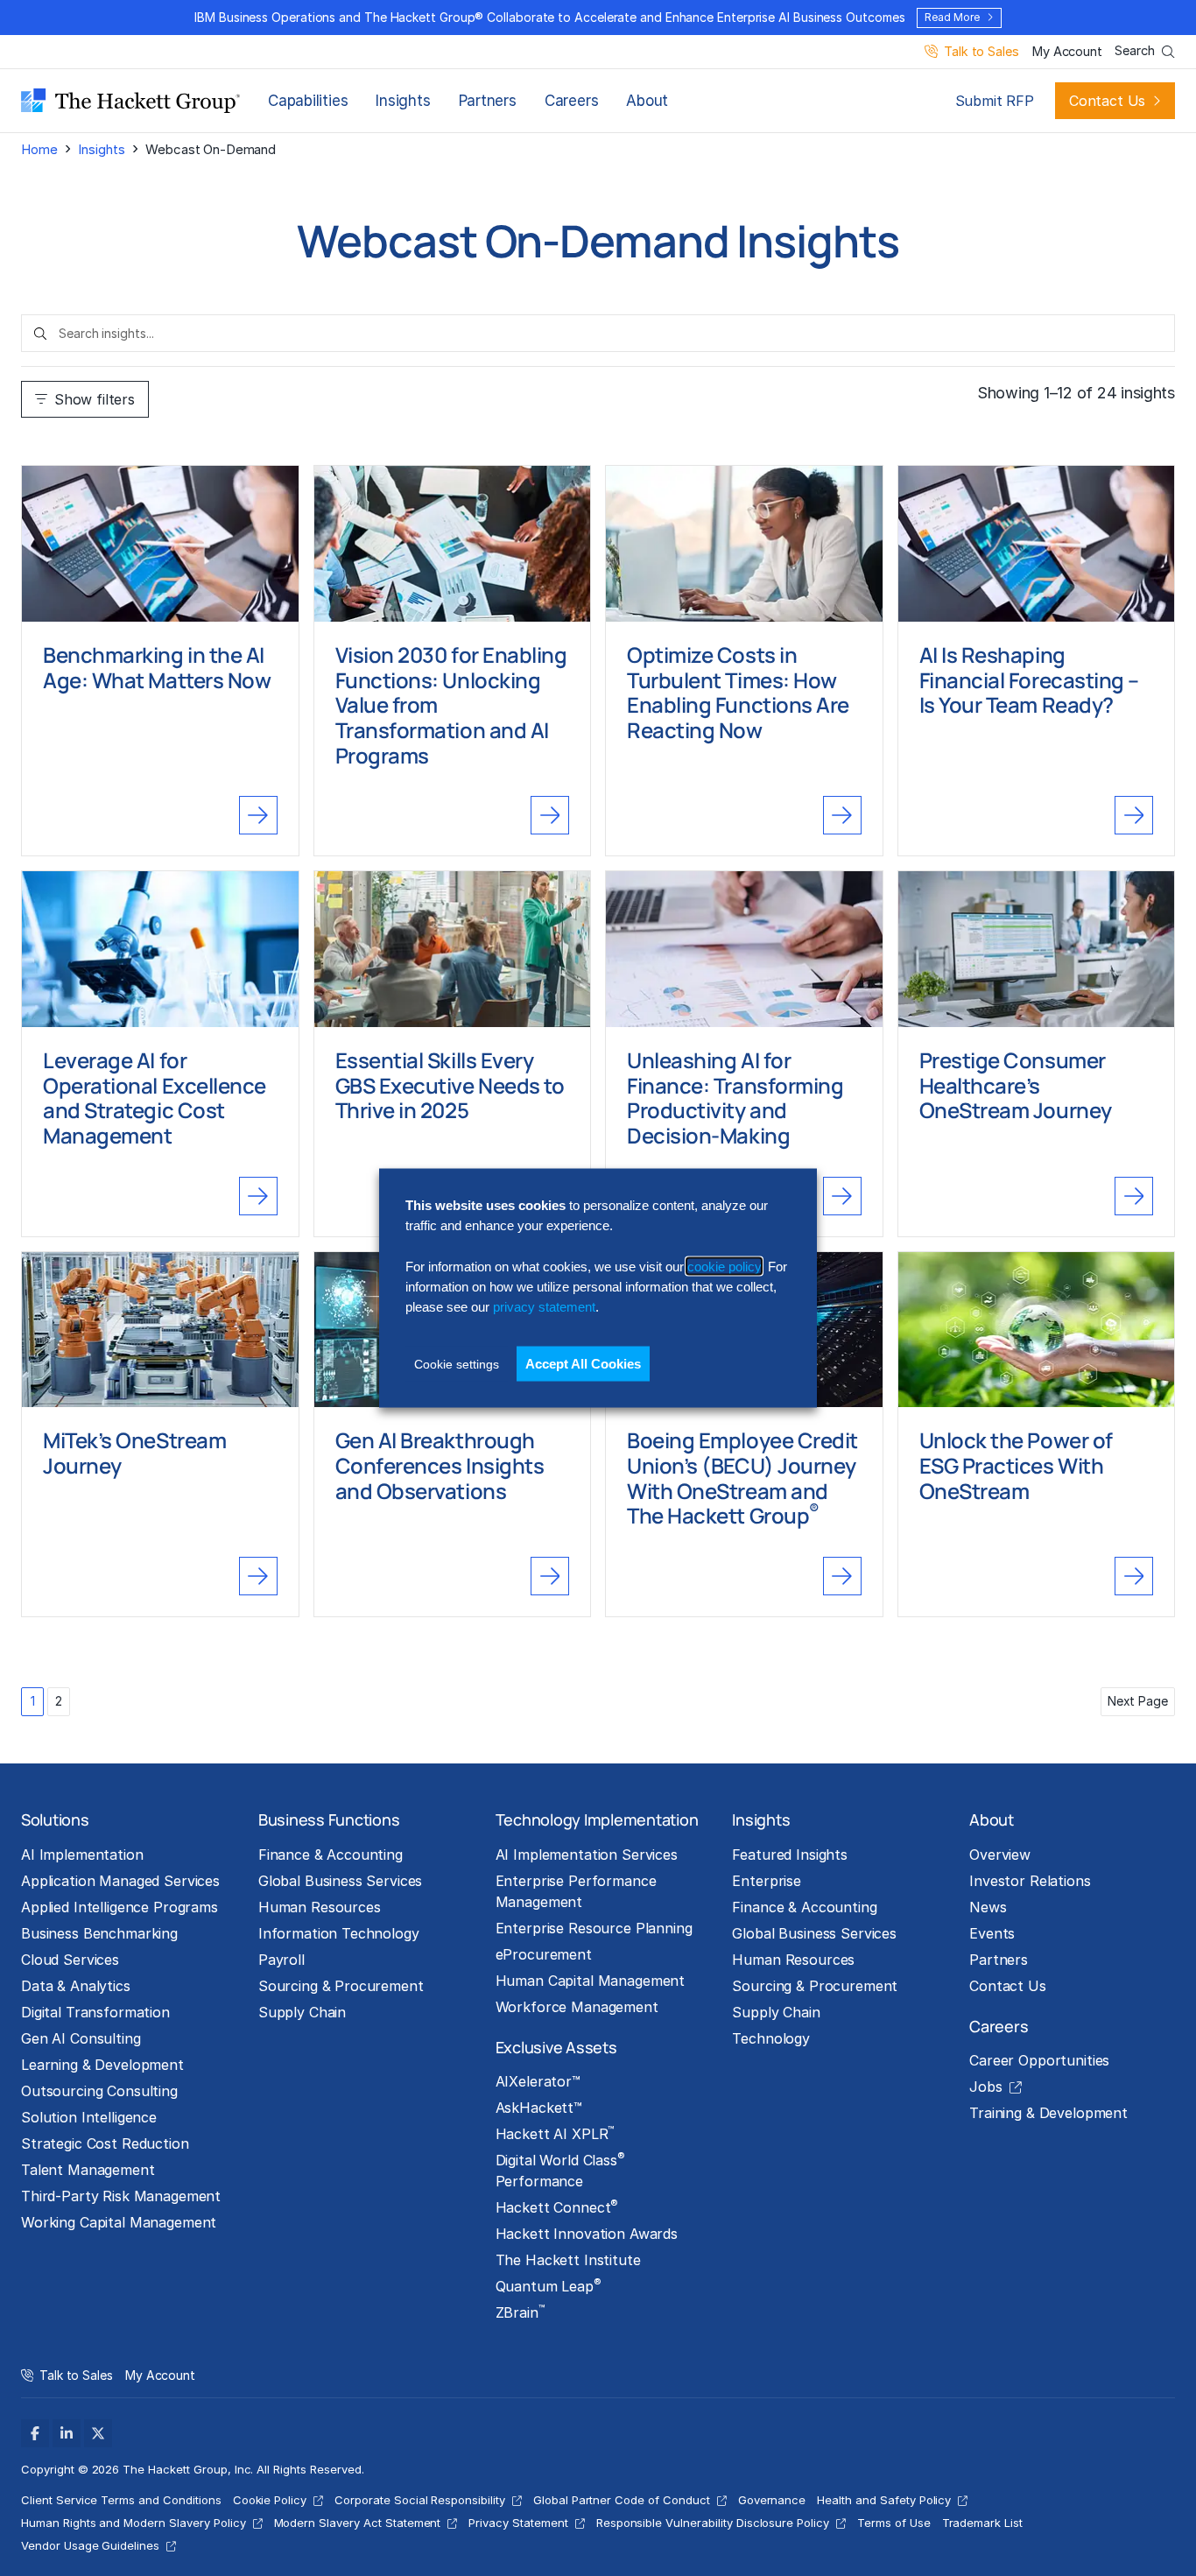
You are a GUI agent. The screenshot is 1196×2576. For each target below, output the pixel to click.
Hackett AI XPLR (555, 2133)
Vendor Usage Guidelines (90, 2545)
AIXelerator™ (538, 2081)
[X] (98, 2433)
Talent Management (88, 2170)
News (988, 1907)
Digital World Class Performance (560, 2170)
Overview (1000, 1855)
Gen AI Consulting (81, 2038)
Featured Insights (790, 1855)
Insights (403, 101)
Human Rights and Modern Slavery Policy (134, 2523)
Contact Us (1107, 101)
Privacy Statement (518, 2523)
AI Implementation (82, 1855)
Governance (772, 2500)
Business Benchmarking (99, 1933)
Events (992, 1933)
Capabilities (308, 101)
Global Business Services (341, 1881)
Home (39, 149)
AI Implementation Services (587, 1855)
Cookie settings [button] (457, 1363)
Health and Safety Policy (884, 2500)
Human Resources (320, 1907)
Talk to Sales (981, 52)
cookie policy (724, 1266)
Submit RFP (995, 101)
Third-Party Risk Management (121, 2196)
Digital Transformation (95, 2012)
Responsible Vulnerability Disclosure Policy (713, 2523)
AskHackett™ (539, 2108)
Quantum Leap (549, 2285)
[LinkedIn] (67, 2433)
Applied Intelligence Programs (120, 1907)
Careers (571, 101)
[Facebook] (35, 2433)
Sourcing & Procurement (341, 1986)
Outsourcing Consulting (99, 2091)
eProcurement (544, 1954)
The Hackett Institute (568, 2260)
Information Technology (339, 1933)
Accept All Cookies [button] (583, 1363)
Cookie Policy (270, 2500)
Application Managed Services (120, 1881)
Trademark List (982, 2523)
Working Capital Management (119, 2222)
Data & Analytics (76, 1986)
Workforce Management (577, 2007)
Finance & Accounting (331, 1855)
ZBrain (520, 2312)
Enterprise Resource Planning (594, 1928)
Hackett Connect (557, 2206)
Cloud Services (70, 1960)
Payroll (281, 1960)
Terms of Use (894, 2523)
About (647, 101)
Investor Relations (1030, 1881)
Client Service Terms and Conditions (121, 2500)
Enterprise (767, 1881)
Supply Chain (302, 2012)
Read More (952, 17)
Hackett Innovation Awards (587, 2234)
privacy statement (544, 1307)
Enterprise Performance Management (576, 1891)
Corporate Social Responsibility (420, 2500)
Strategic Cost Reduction (105, 2143)
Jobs (985, 2087)
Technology (771, 2038)
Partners (488, 101)
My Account (1067, 52)
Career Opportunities (1039, 2060)
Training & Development (1048, 2113)
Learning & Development (102, 2065)
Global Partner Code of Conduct (622, 2500)
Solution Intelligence (89, 2117)
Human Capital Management (591, 1981)
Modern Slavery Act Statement (358, 2523)
